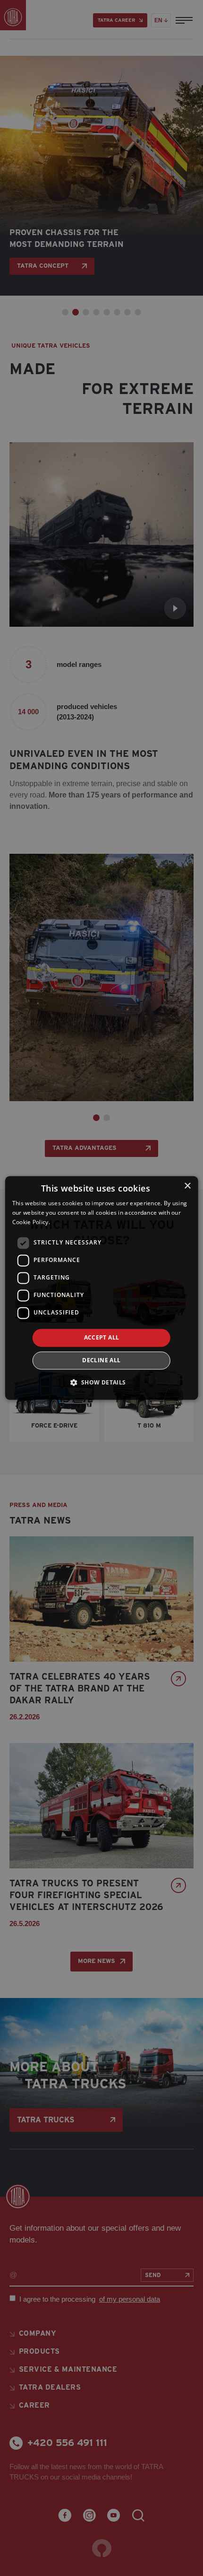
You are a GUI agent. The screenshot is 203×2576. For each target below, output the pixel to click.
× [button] (187, 1186)
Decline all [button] (101, 1361)
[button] (101, 1383)
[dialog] (102, 1288)
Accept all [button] (102, 1337)
